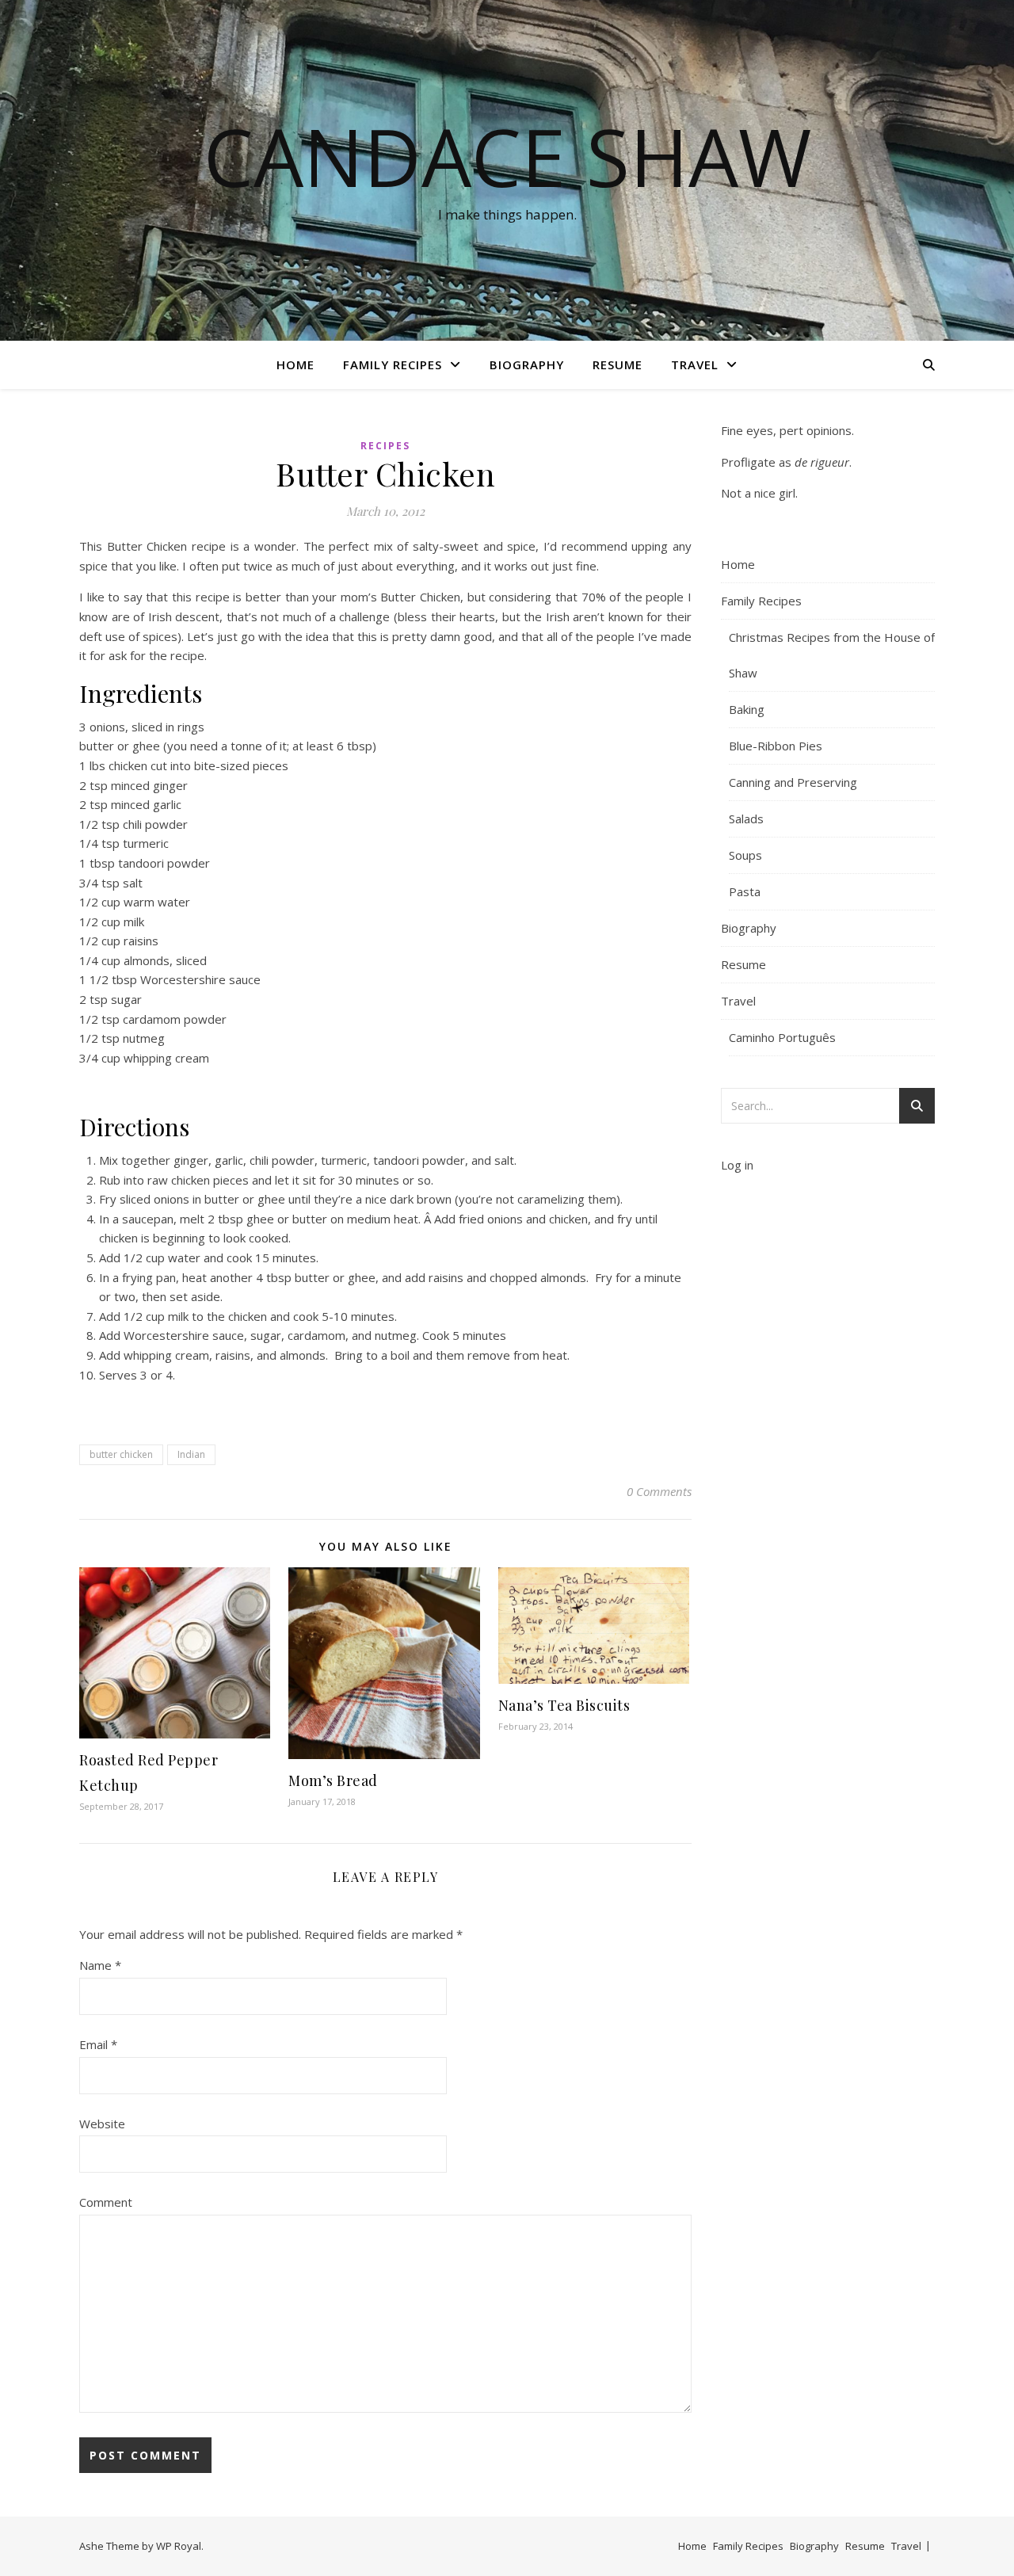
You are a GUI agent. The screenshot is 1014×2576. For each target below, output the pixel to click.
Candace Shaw (507, 156)
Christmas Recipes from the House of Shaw (832, 655)
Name (100, 1965)
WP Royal (179, 2546)
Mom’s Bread (333, 1780)
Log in (737, 1165)
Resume (618, 364)
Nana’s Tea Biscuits (564, 1705)
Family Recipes (393, 364)
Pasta (745, 891)
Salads (746, 819)
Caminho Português (782, 1037)
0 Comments (659, 1491)
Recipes (385, 446)
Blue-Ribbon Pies (776, 746)
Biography (527, 364)
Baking (747, 709)
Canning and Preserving (793, 782)
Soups (745, 855)
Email (98, 2044)
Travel (695, 364)
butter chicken (121, 1454)
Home (295, 364)
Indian (191, 1454)
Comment (106, 2202)
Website (102, 2124)
